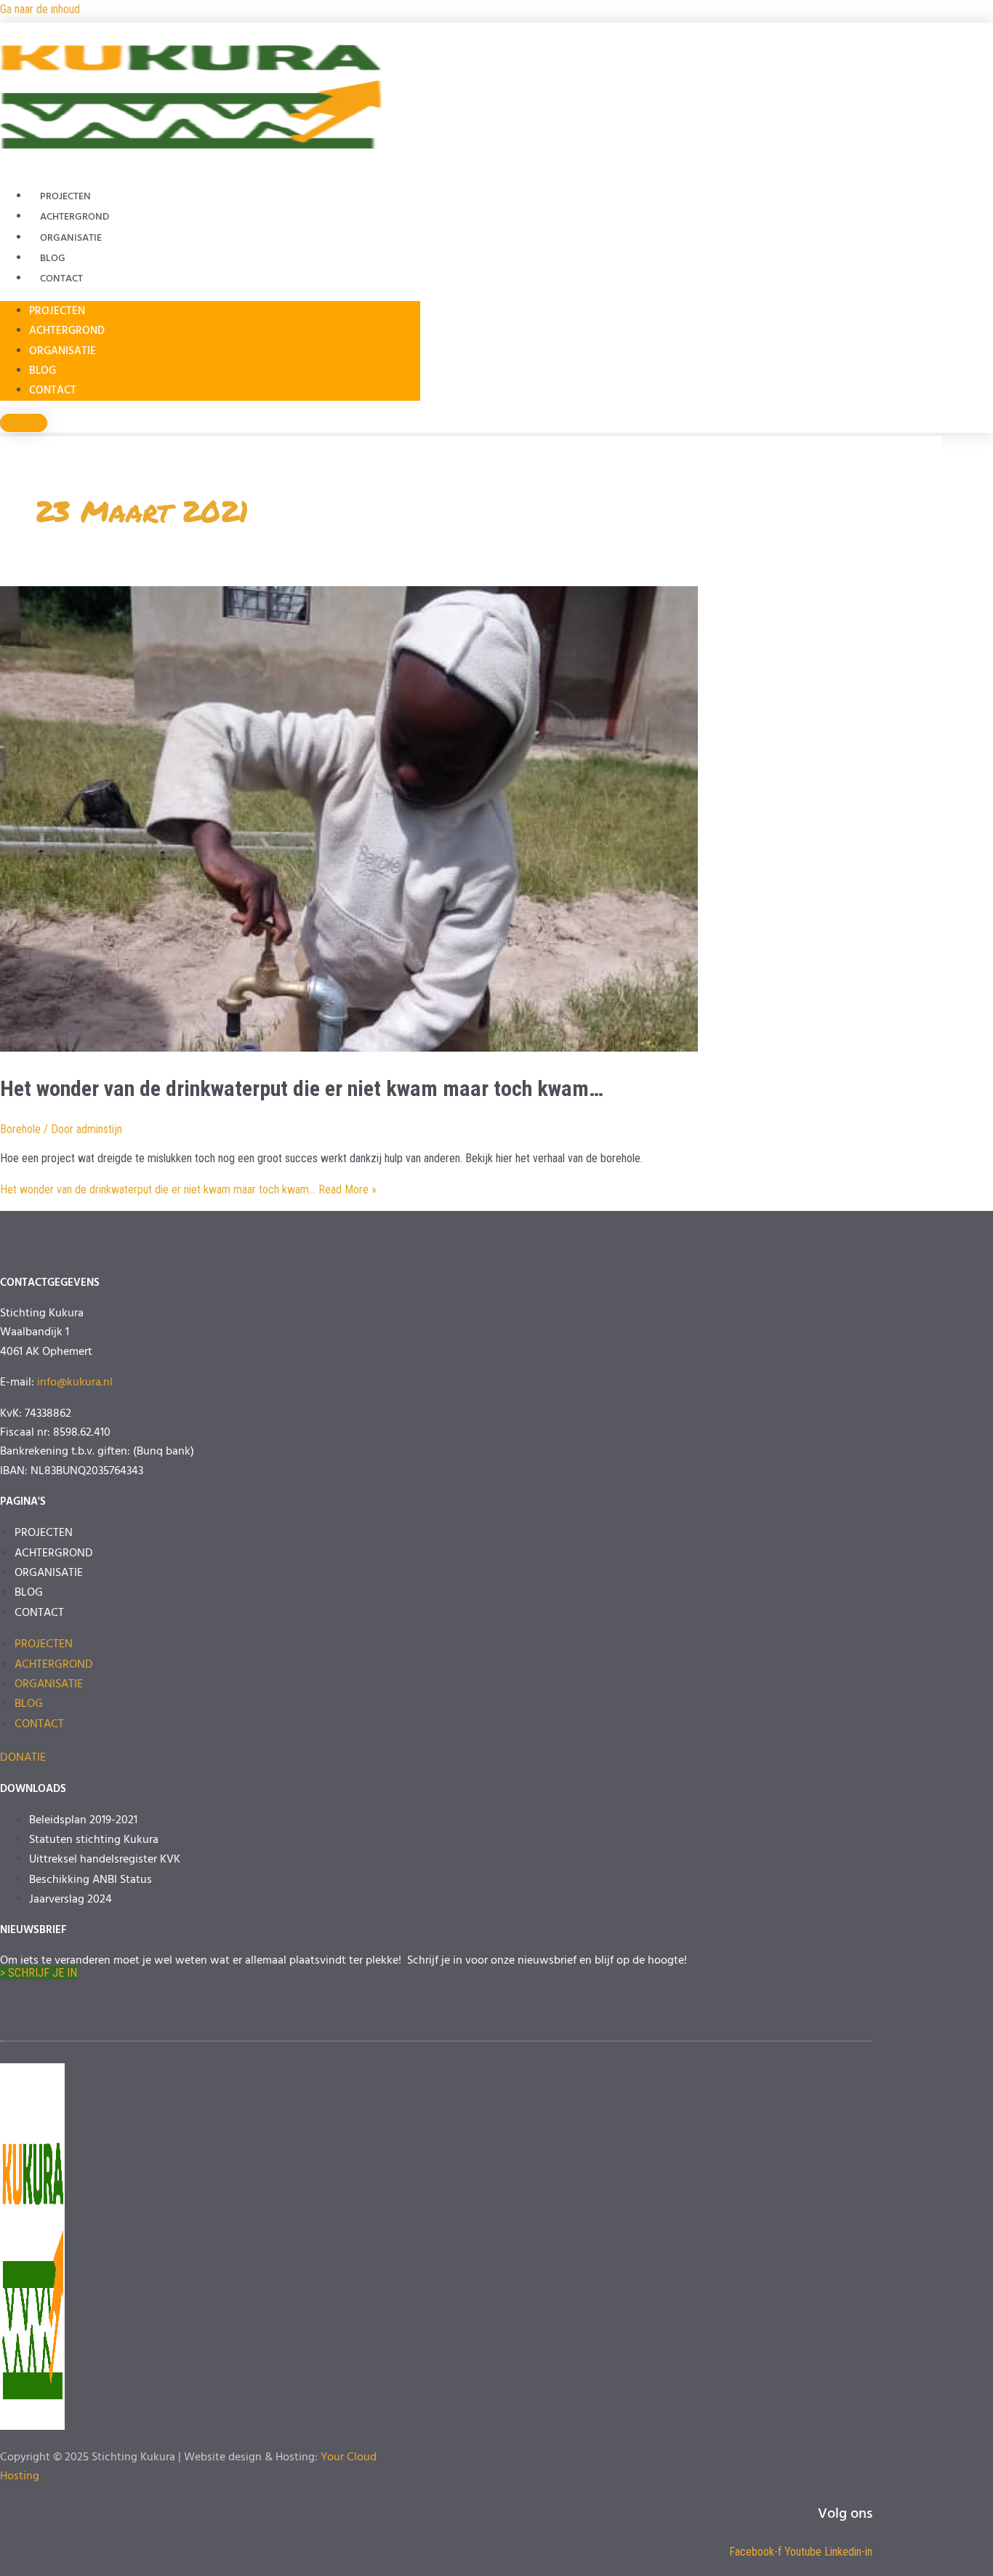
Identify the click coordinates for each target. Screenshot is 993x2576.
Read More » (188, 1189)
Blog (53, 259)
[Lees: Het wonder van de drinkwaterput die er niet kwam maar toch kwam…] (349, 1048)
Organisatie (71, 238)
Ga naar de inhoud (40, 9)
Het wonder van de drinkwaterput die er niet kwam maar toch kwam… (302, 1088)
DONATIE (23, 1758)
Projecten (65, 197)
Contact (61, 279)
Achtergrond (75, 217)
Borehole (20, 1129)
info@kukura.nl (75, 1383)
